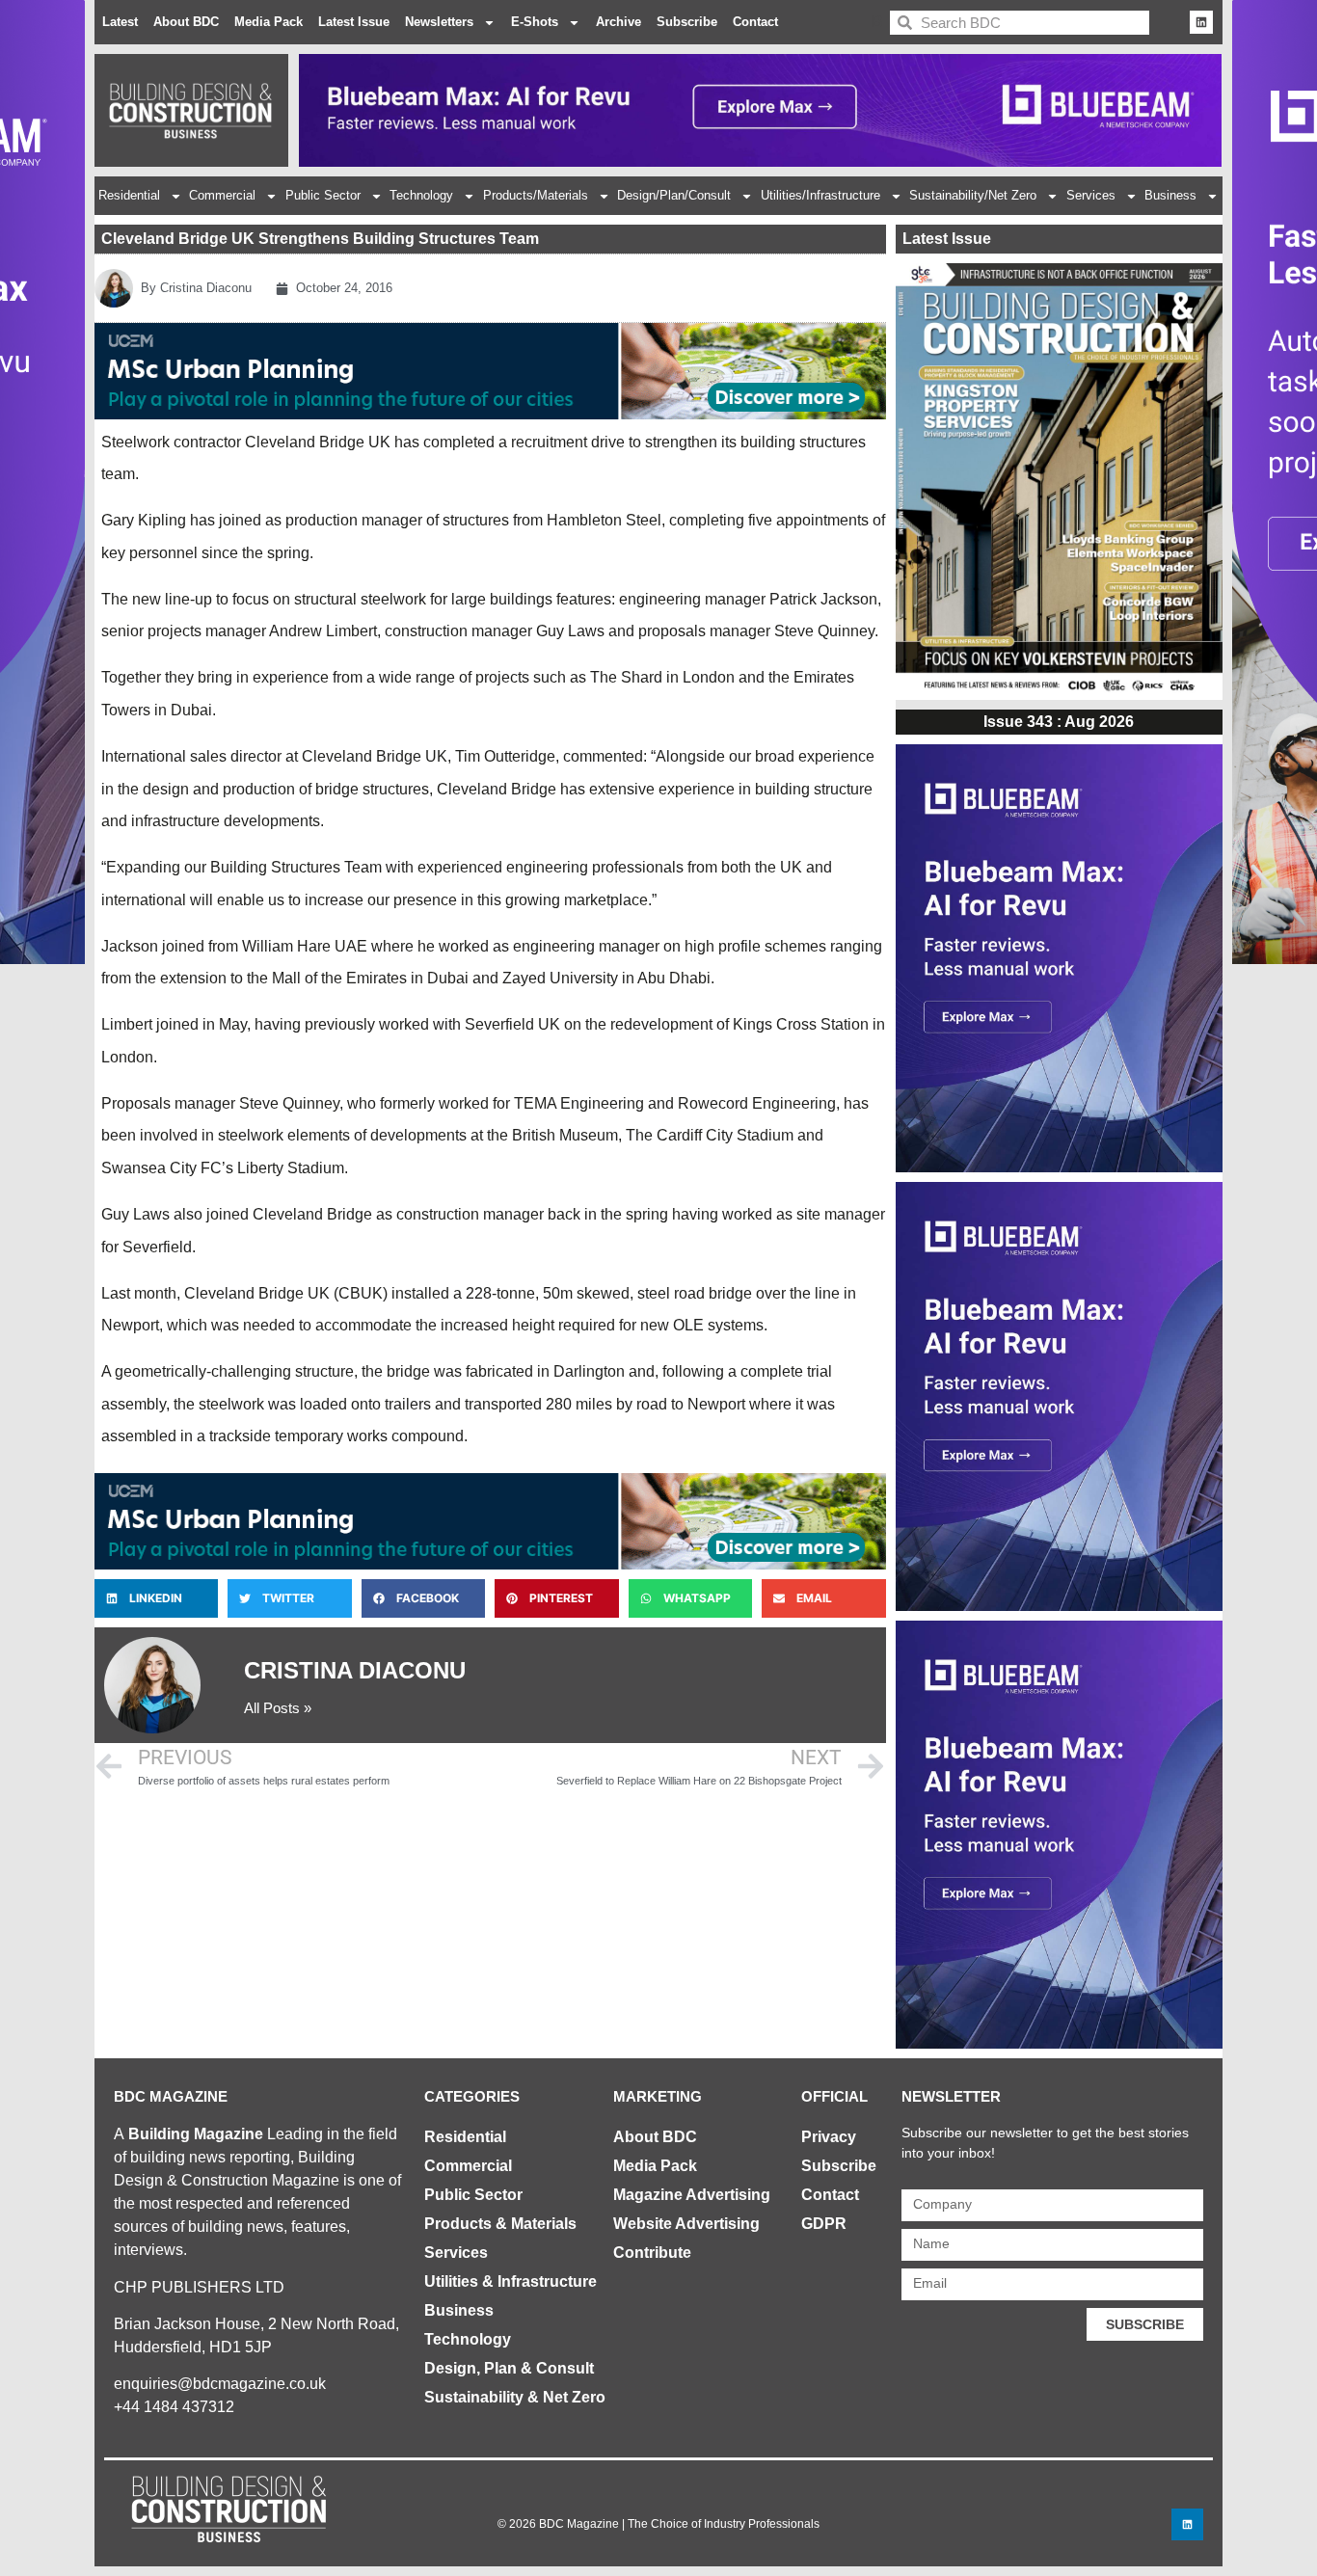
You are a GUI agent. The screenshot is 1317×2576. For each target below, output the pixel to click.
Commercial (222, 195)
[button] (156, 1598)
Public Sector (323, 195)
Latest (120, 22)
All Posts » (278, 1708)
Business (1170, 195)
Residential (129, 195)
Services (1091, 195)
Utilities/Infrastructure (820, 195)
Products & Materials (500, 2224)
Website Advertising (686, 2224)
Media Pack (269, 22)
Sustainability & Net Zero (515, 2397)
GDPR (824, 2224)
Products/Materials (536, 195)
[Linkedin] (1201, 22)
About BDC (186, 22)
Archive (618, 22)
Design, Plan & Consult (509, 2368)
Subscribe (687, 22)
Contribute (652, 2253)
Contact (755, 22)
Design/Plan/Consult (674, 195)
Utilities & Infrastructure (511, 2281)
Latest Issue (354, 22)
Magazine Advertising (692, 2195)
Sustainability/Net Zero (973, 195)
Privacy (829, 2137)
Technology (421, 195)
